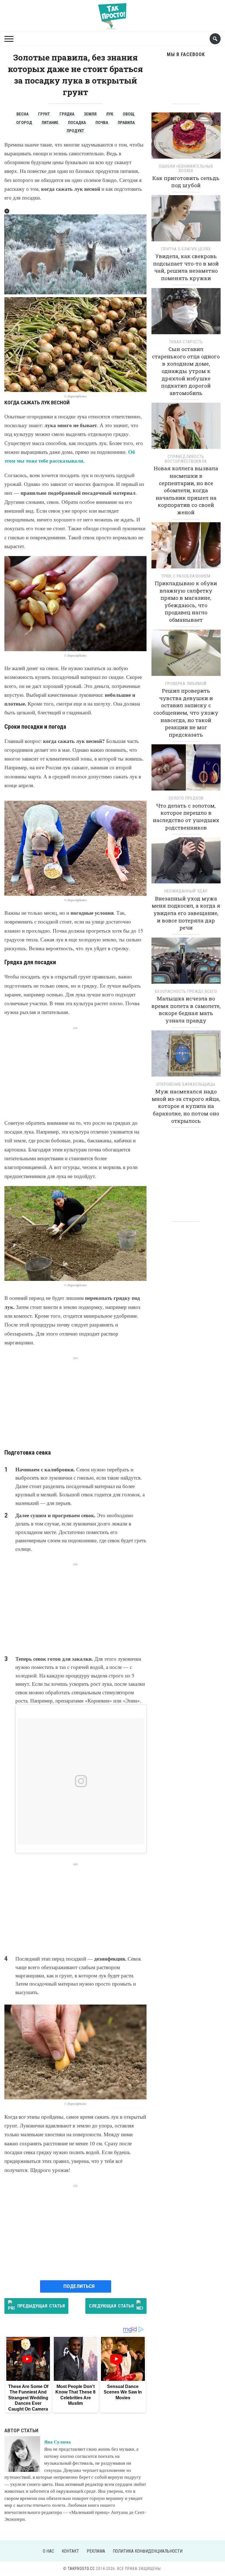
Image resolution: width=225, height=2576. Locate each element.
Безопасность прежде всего (186, 991)
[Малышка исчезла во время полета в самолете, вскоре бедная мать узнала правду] (186, 962)
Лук (110, 114)
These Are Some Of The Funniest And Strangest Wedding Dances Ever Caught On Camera (28, 2398)
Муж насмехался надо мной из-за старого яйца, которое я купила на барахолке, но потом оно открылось (186, 1106)
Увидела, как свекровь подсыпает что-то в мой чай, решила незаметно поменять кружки (186, 267)
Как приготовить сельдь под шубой (186, 182)
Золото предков (186, 798)
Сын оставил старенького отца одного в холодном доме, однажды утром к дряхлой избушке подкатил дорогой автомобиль (186, 371)
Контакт (70, 2551)
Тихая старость (186, 342)
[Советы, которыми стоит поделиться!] (113, 14)
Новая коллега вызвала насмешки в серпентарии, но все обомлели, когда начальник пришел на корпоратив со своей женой (186, 490)
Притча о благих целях (186, 249)
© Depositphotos (75, 396)
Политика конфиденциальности (148, 2551)
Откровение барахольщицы (186, 1084)
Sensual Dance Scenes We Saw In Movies (123, 2392)
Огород (24, 123)
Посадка (77, 123)
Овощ (129, 114)
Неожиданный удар (186, 891)
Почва (102, 123)
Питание (50, 123)
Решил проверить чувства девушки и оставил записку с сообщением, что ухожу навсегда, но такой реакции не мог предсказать (186, 713)
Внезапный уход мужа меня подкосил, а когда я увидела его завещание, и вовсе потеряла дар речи (186, 913)
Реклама (96, 2551)
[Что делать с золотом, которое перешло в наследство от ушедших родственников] (186, 769)
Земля (90, 114)
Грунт (44, 114)
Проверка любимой (186, 684)
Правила (126, 123)
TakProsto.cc (81, 2569)
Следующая (111, 2306)
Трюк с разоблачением (186, 576)
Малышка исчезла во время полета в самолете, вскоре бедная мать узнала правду (186, 1009)
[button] (7, 211)
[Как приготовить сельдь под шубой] (186, 137)
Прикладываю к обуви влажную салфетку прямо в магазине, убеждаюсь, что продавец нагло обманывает (186, 601)
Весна (22, 114)
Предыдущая (41, 2306)
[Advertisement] (75, 1069)
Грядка (67, 114)
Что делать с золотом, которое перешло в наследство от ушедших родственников (186, 816)
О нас (48, 2551)
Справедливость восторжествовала (186, 459)
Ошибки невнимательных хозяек (186, 169)
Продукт (75, 131)
